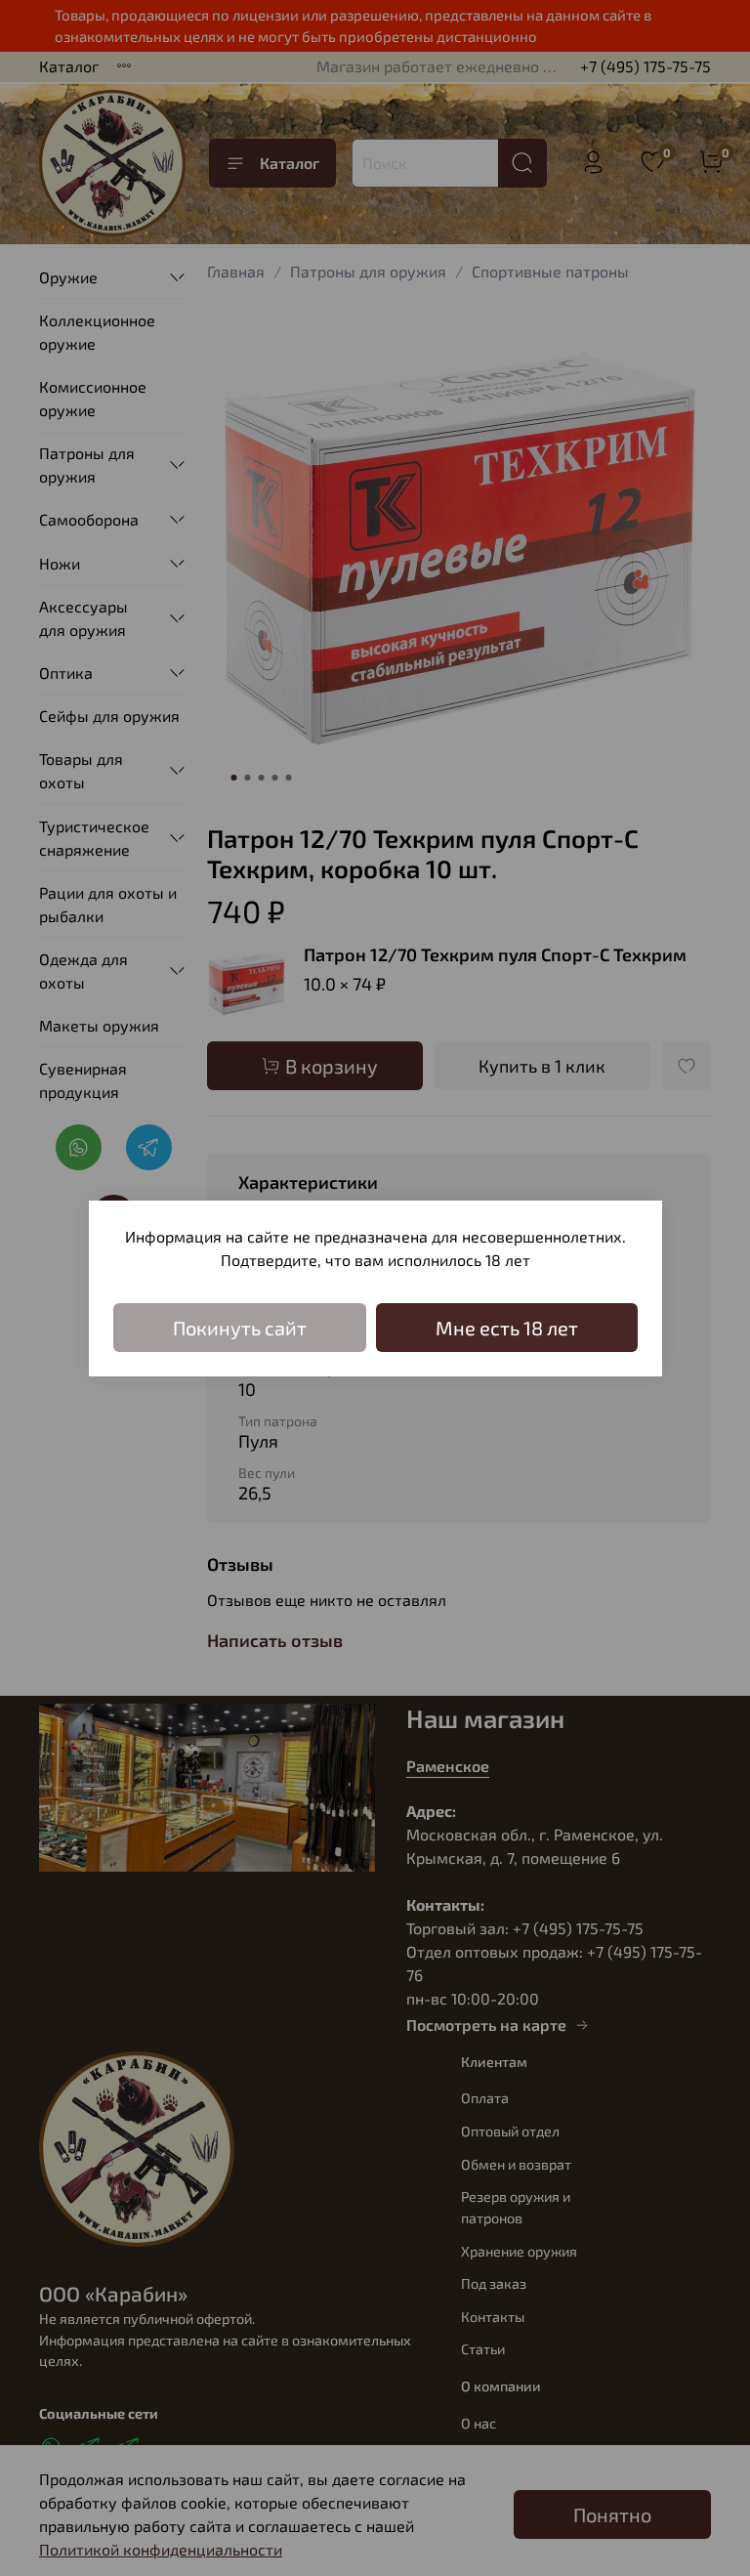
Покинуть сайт (240, 1328)
